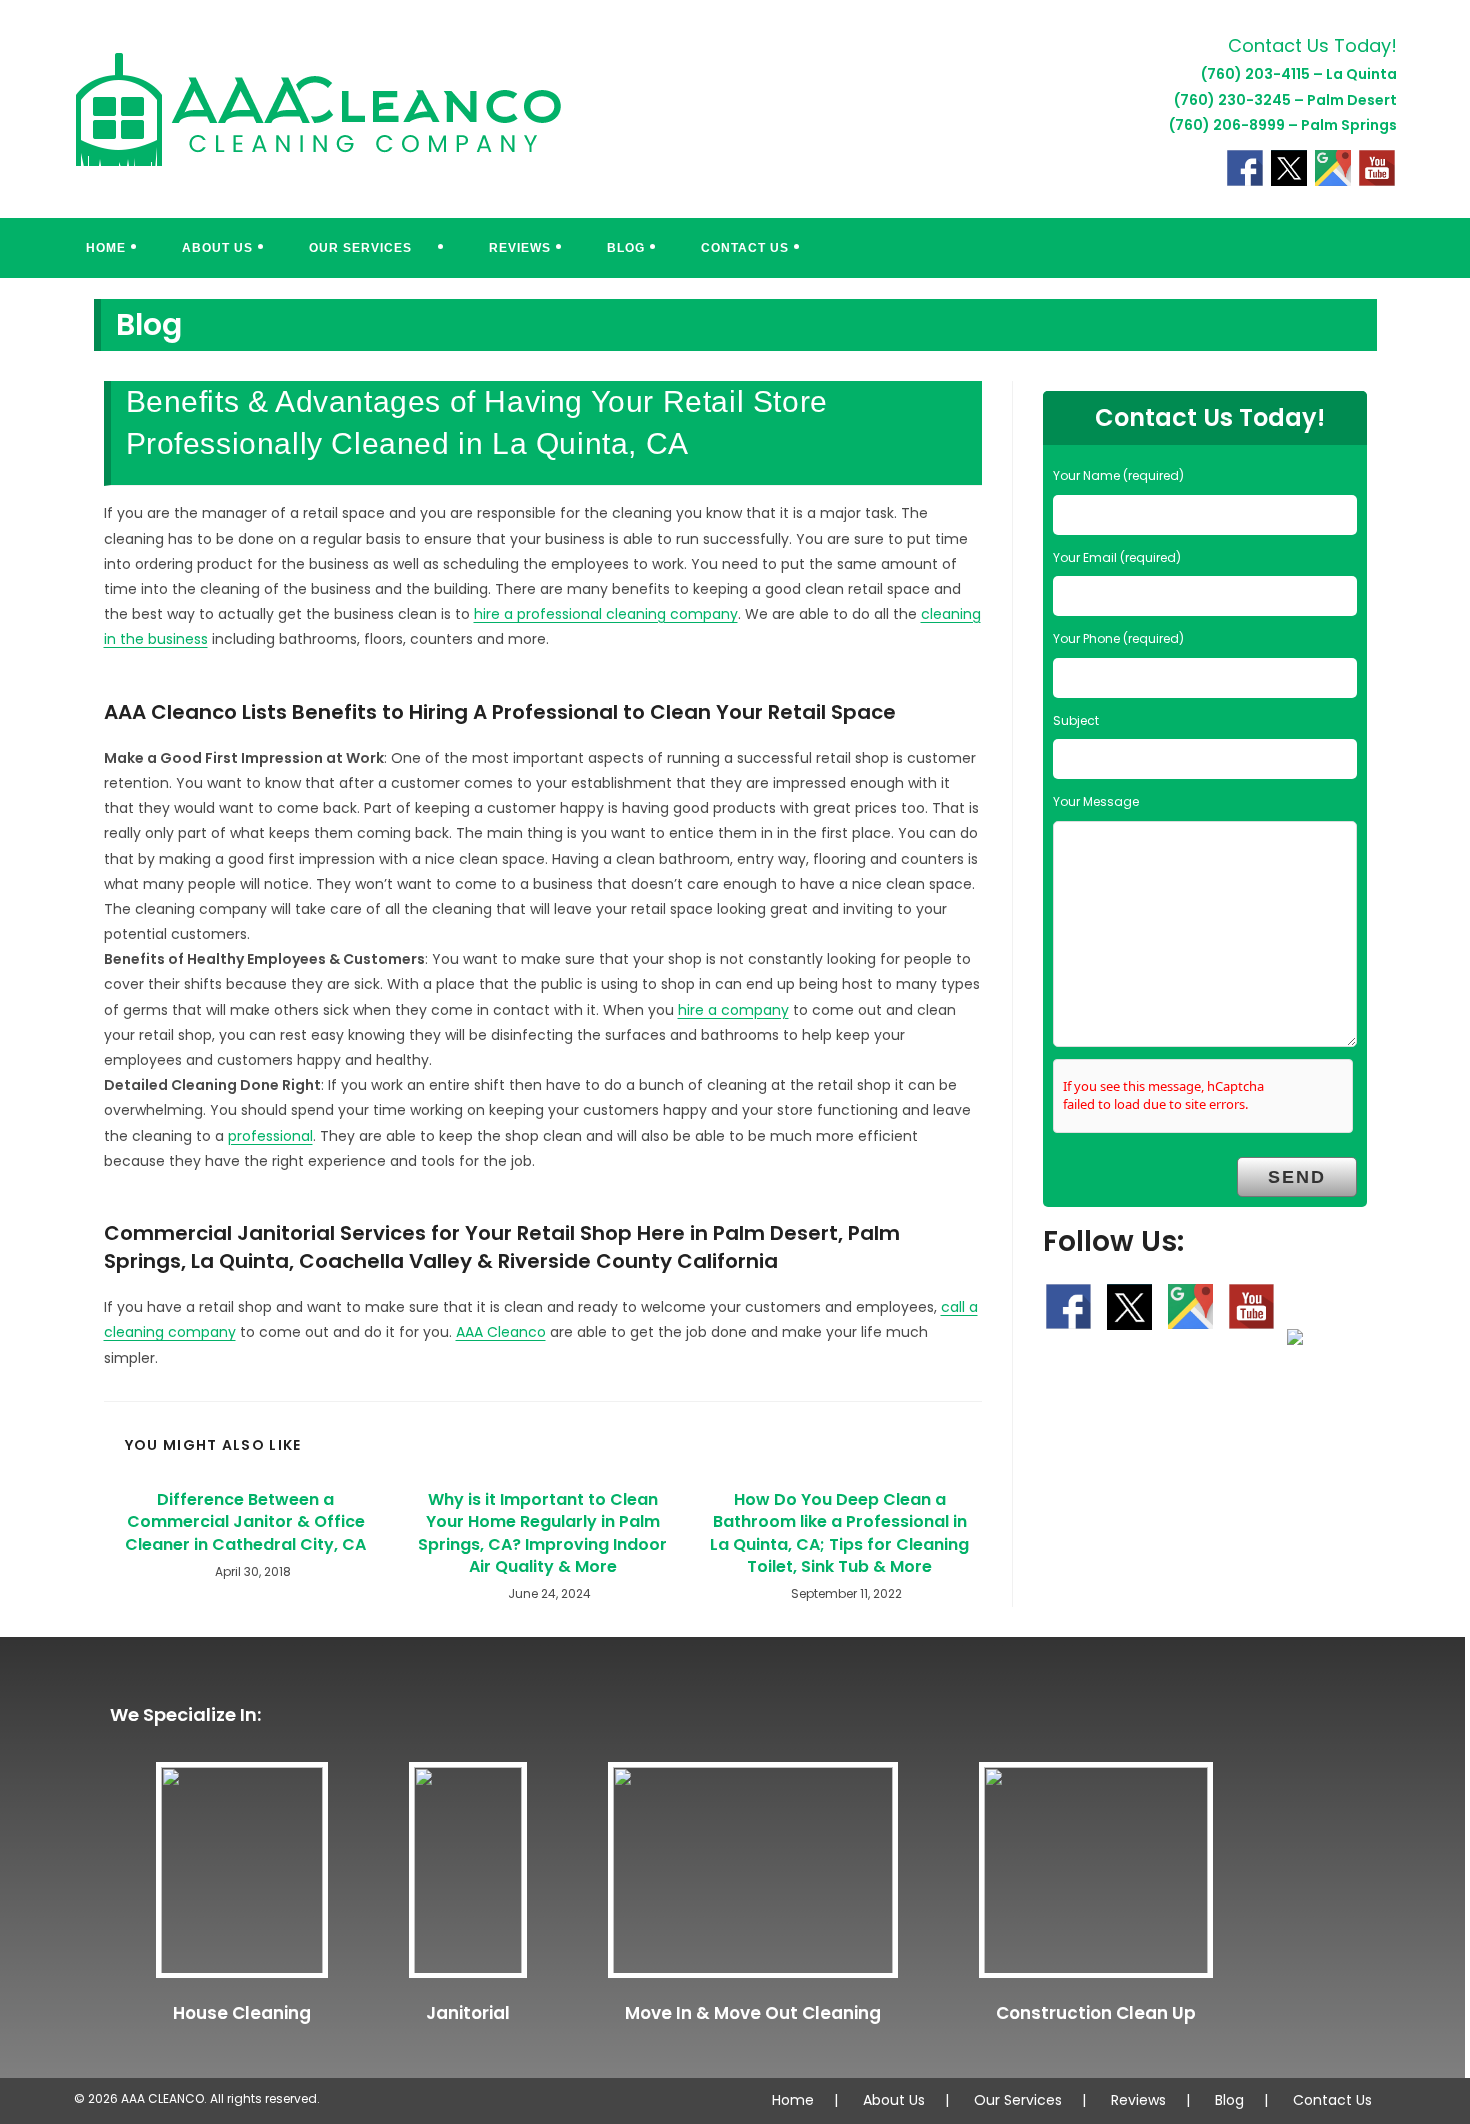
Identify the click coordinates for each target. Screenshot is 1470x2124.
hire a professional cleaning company (606, 614)
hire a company (733, 1010)
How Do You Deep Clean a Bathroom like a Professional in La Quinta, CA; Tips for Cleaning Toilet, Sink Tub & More (839, 1533)
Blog (1229, 2100)
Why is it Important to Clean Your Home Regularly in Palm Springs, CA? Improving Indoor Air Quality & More (542, 1533)
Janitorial (468, 2013)
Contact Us (1332, 2100)
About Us (894, 2100)
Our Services (1018, 2100)
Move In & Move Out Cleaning (753, 2013)
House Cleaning (242, 2013)
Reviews (1138, 2100)
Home (793, 2100)
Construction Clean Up (1096, 2013)
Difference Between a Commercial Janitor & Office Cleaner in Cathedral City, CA (245, 1522)
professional (270, 1136)
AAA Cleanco (501, 1332)
